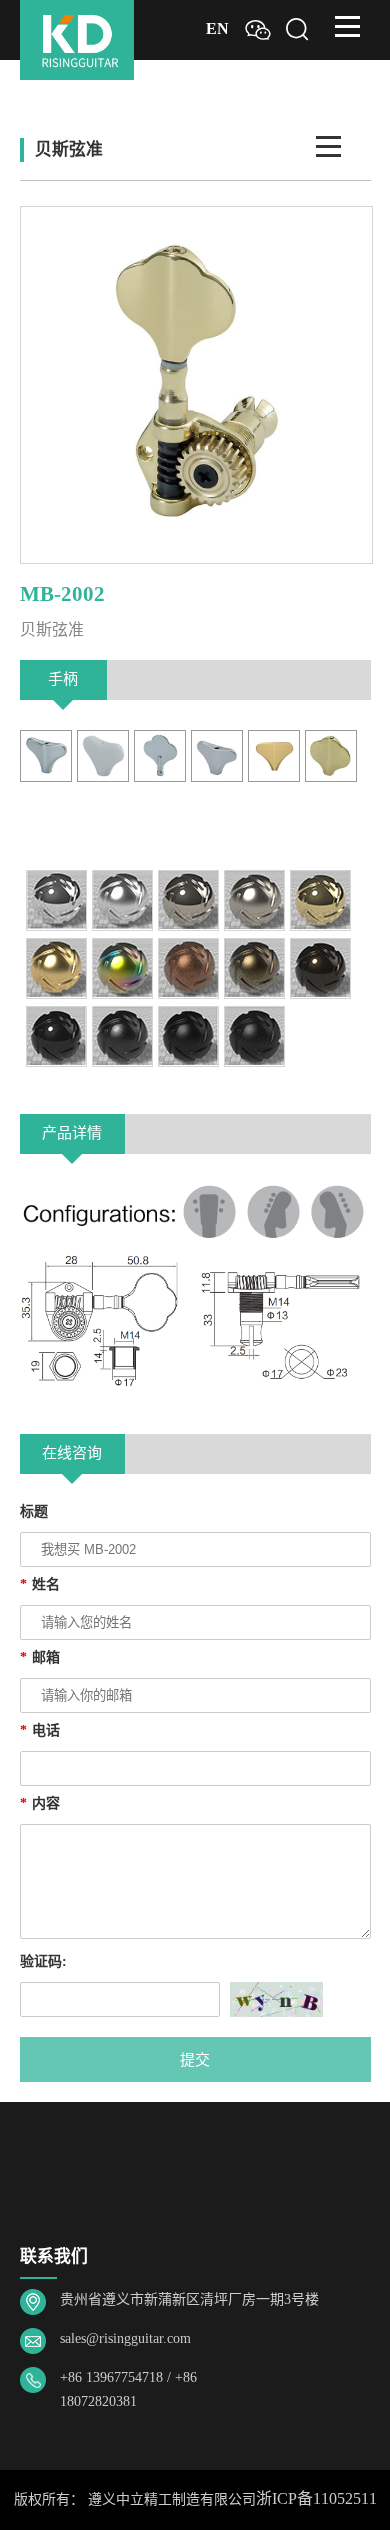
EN (217, 29)
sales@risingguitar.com (125, 2339)
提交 (195, 2059)
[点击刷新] (276, 1999)
